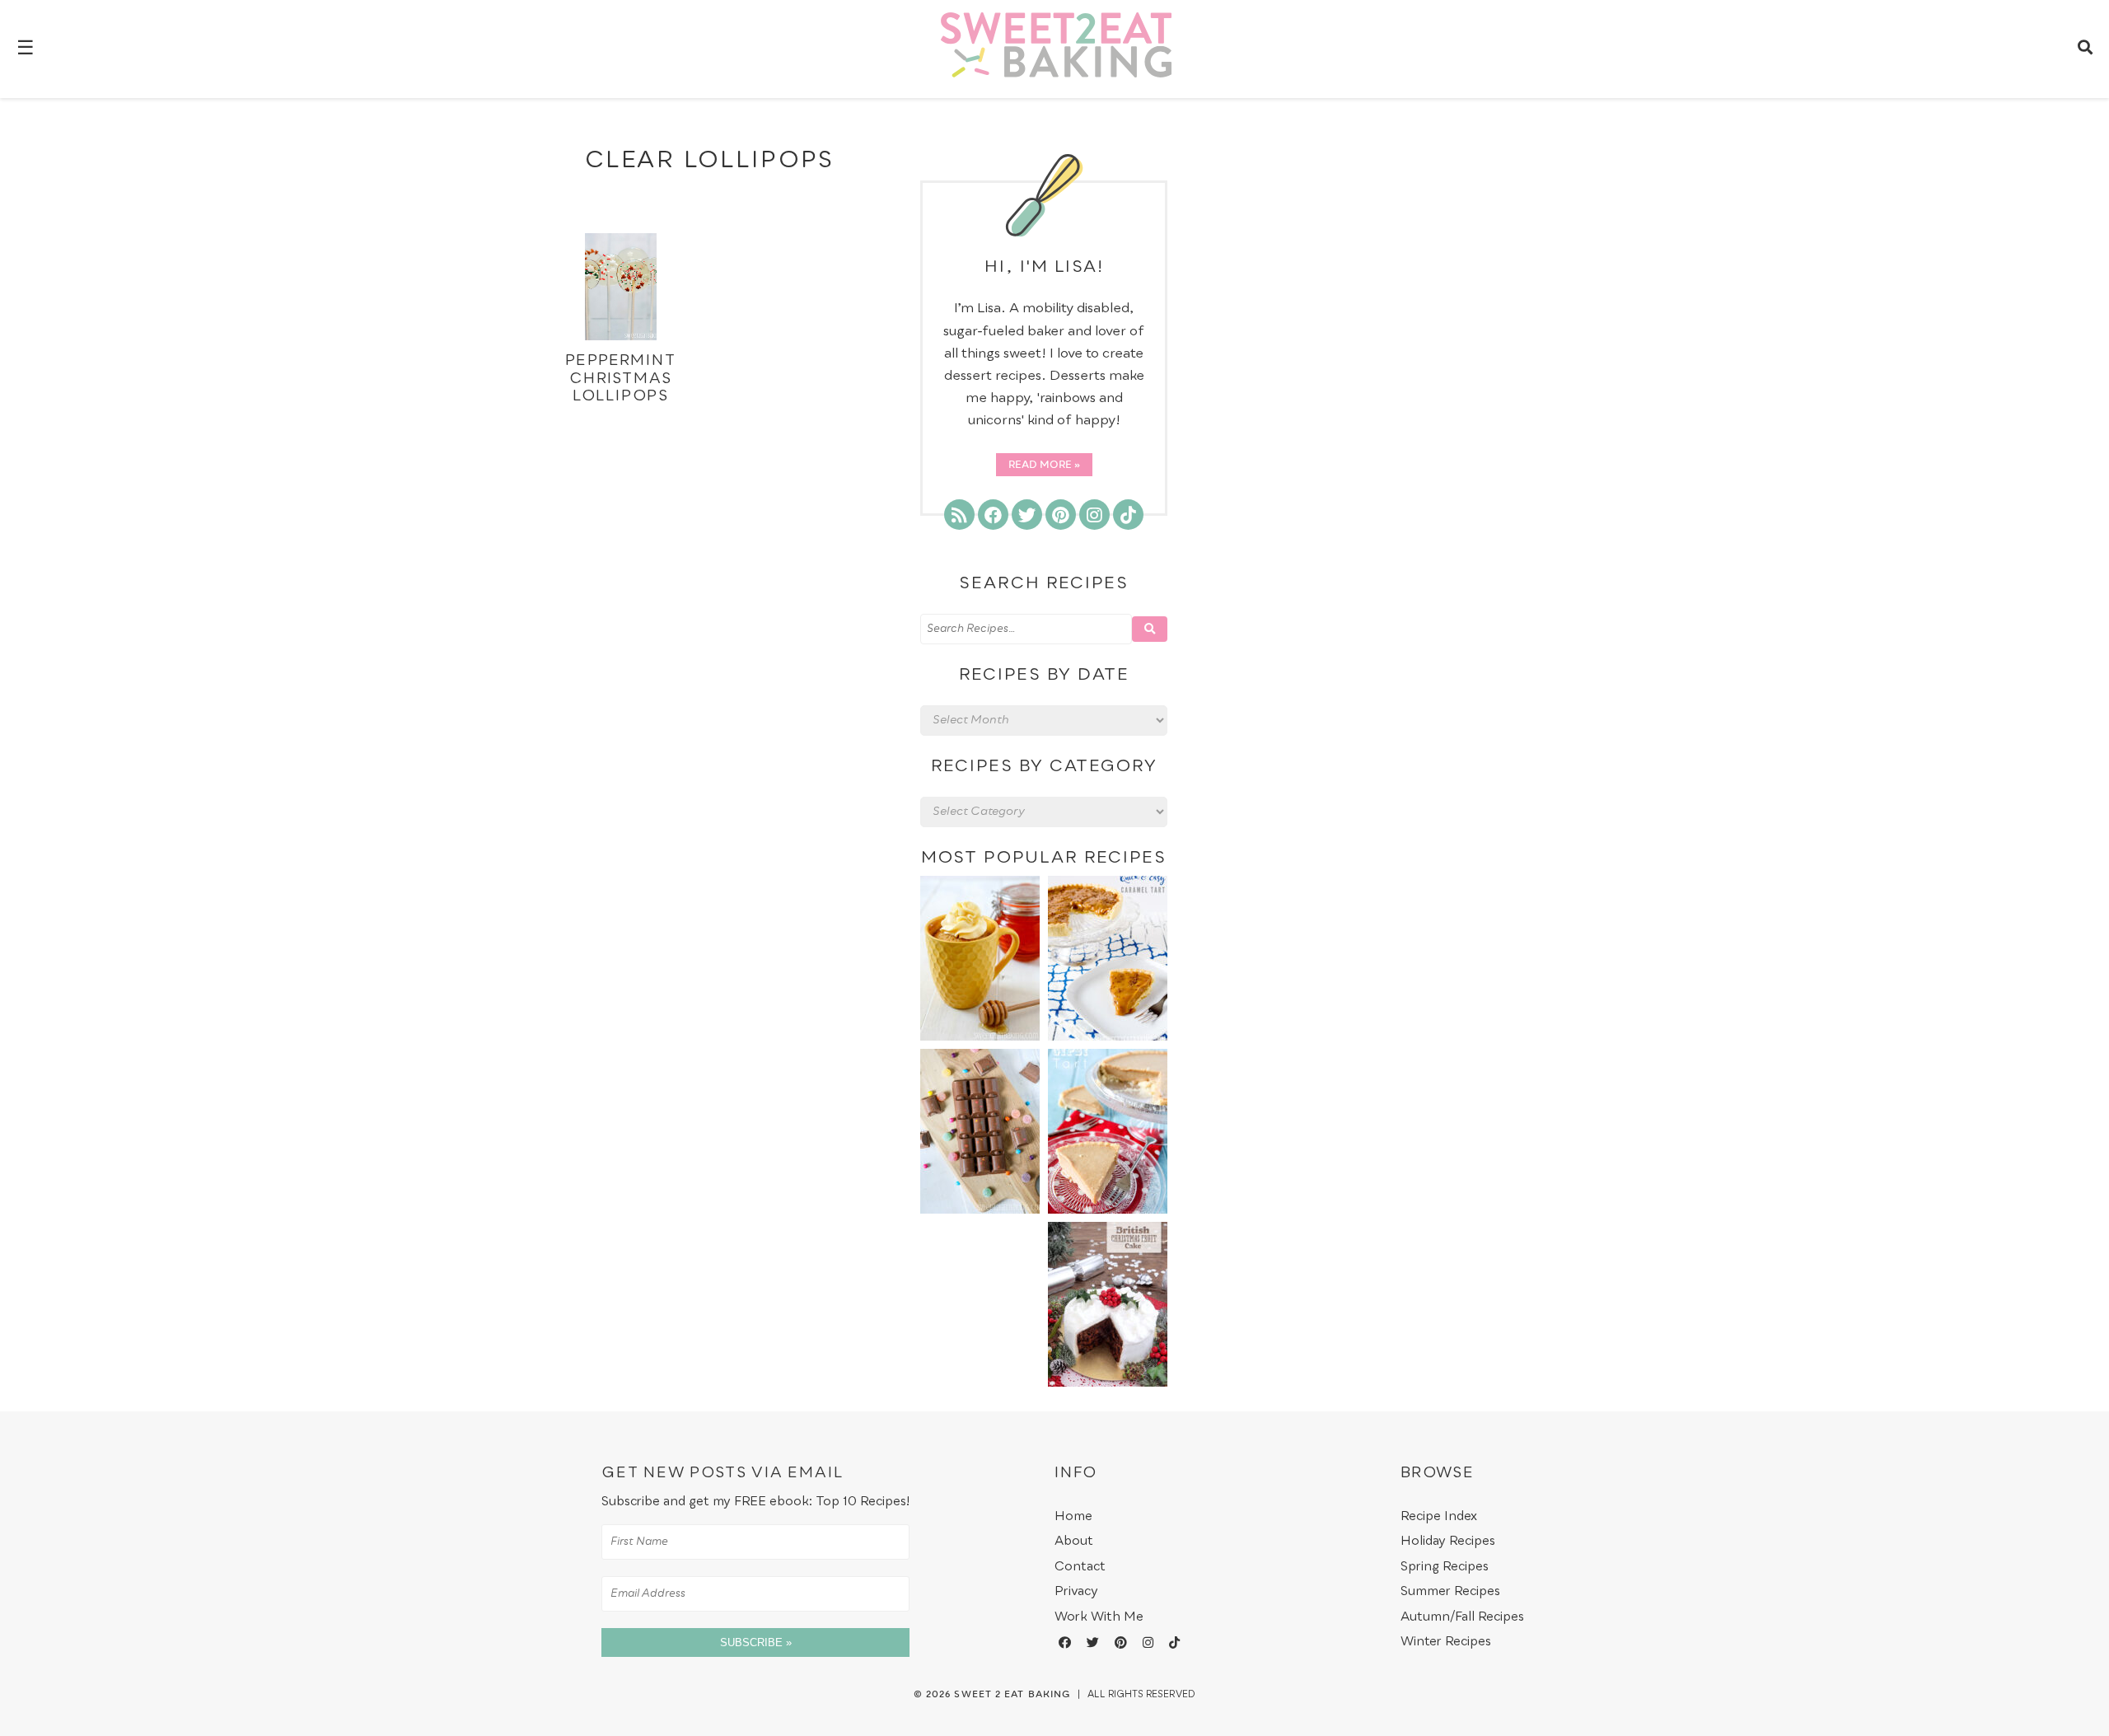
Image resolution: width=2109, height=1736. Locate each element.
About (1074, 1541)
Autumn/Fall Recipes (1462, 1617)
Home (1073, 1516)
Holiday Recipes (1448, 1541)
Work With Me (1099, 1617)
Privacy (1076, 1591)
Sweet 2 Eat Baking (1012, 1695)
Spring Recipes (1445, 1567)
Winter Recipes (1446, 1642)
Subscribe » (756, 1642)
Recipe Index (1439, 1516)
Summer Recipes (1450, 1591)
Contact (1080, 1567)
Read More (1040, 466)
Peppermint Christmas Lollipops (620, 379)
